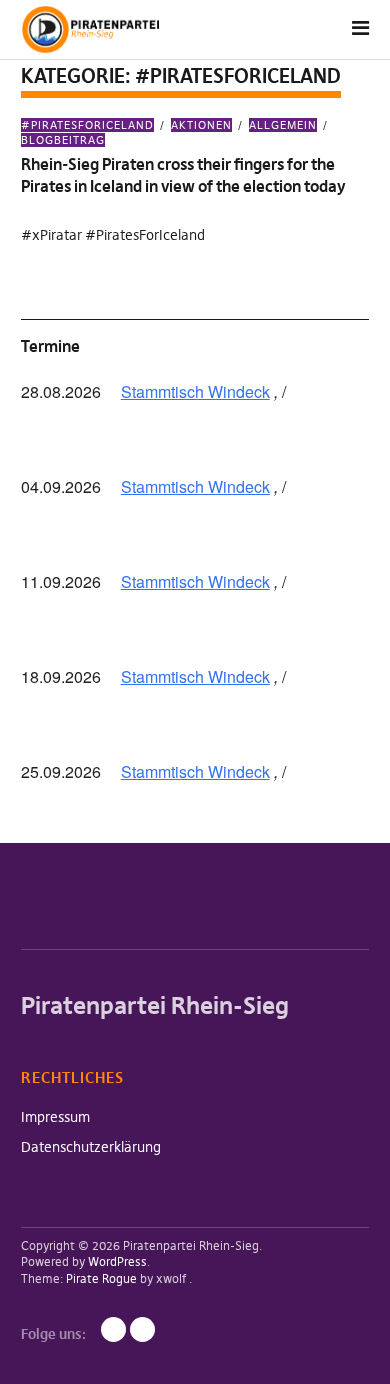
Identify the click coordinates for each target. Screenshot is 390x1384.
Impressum (55, 1117)
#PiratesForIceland (87, 125)
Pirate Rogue (101, 1278)
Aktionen (201, 125)
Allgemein (283, 125)
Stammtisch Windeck (195, 391)
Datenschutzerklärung (91, 1147)
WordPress (117, 1261)
